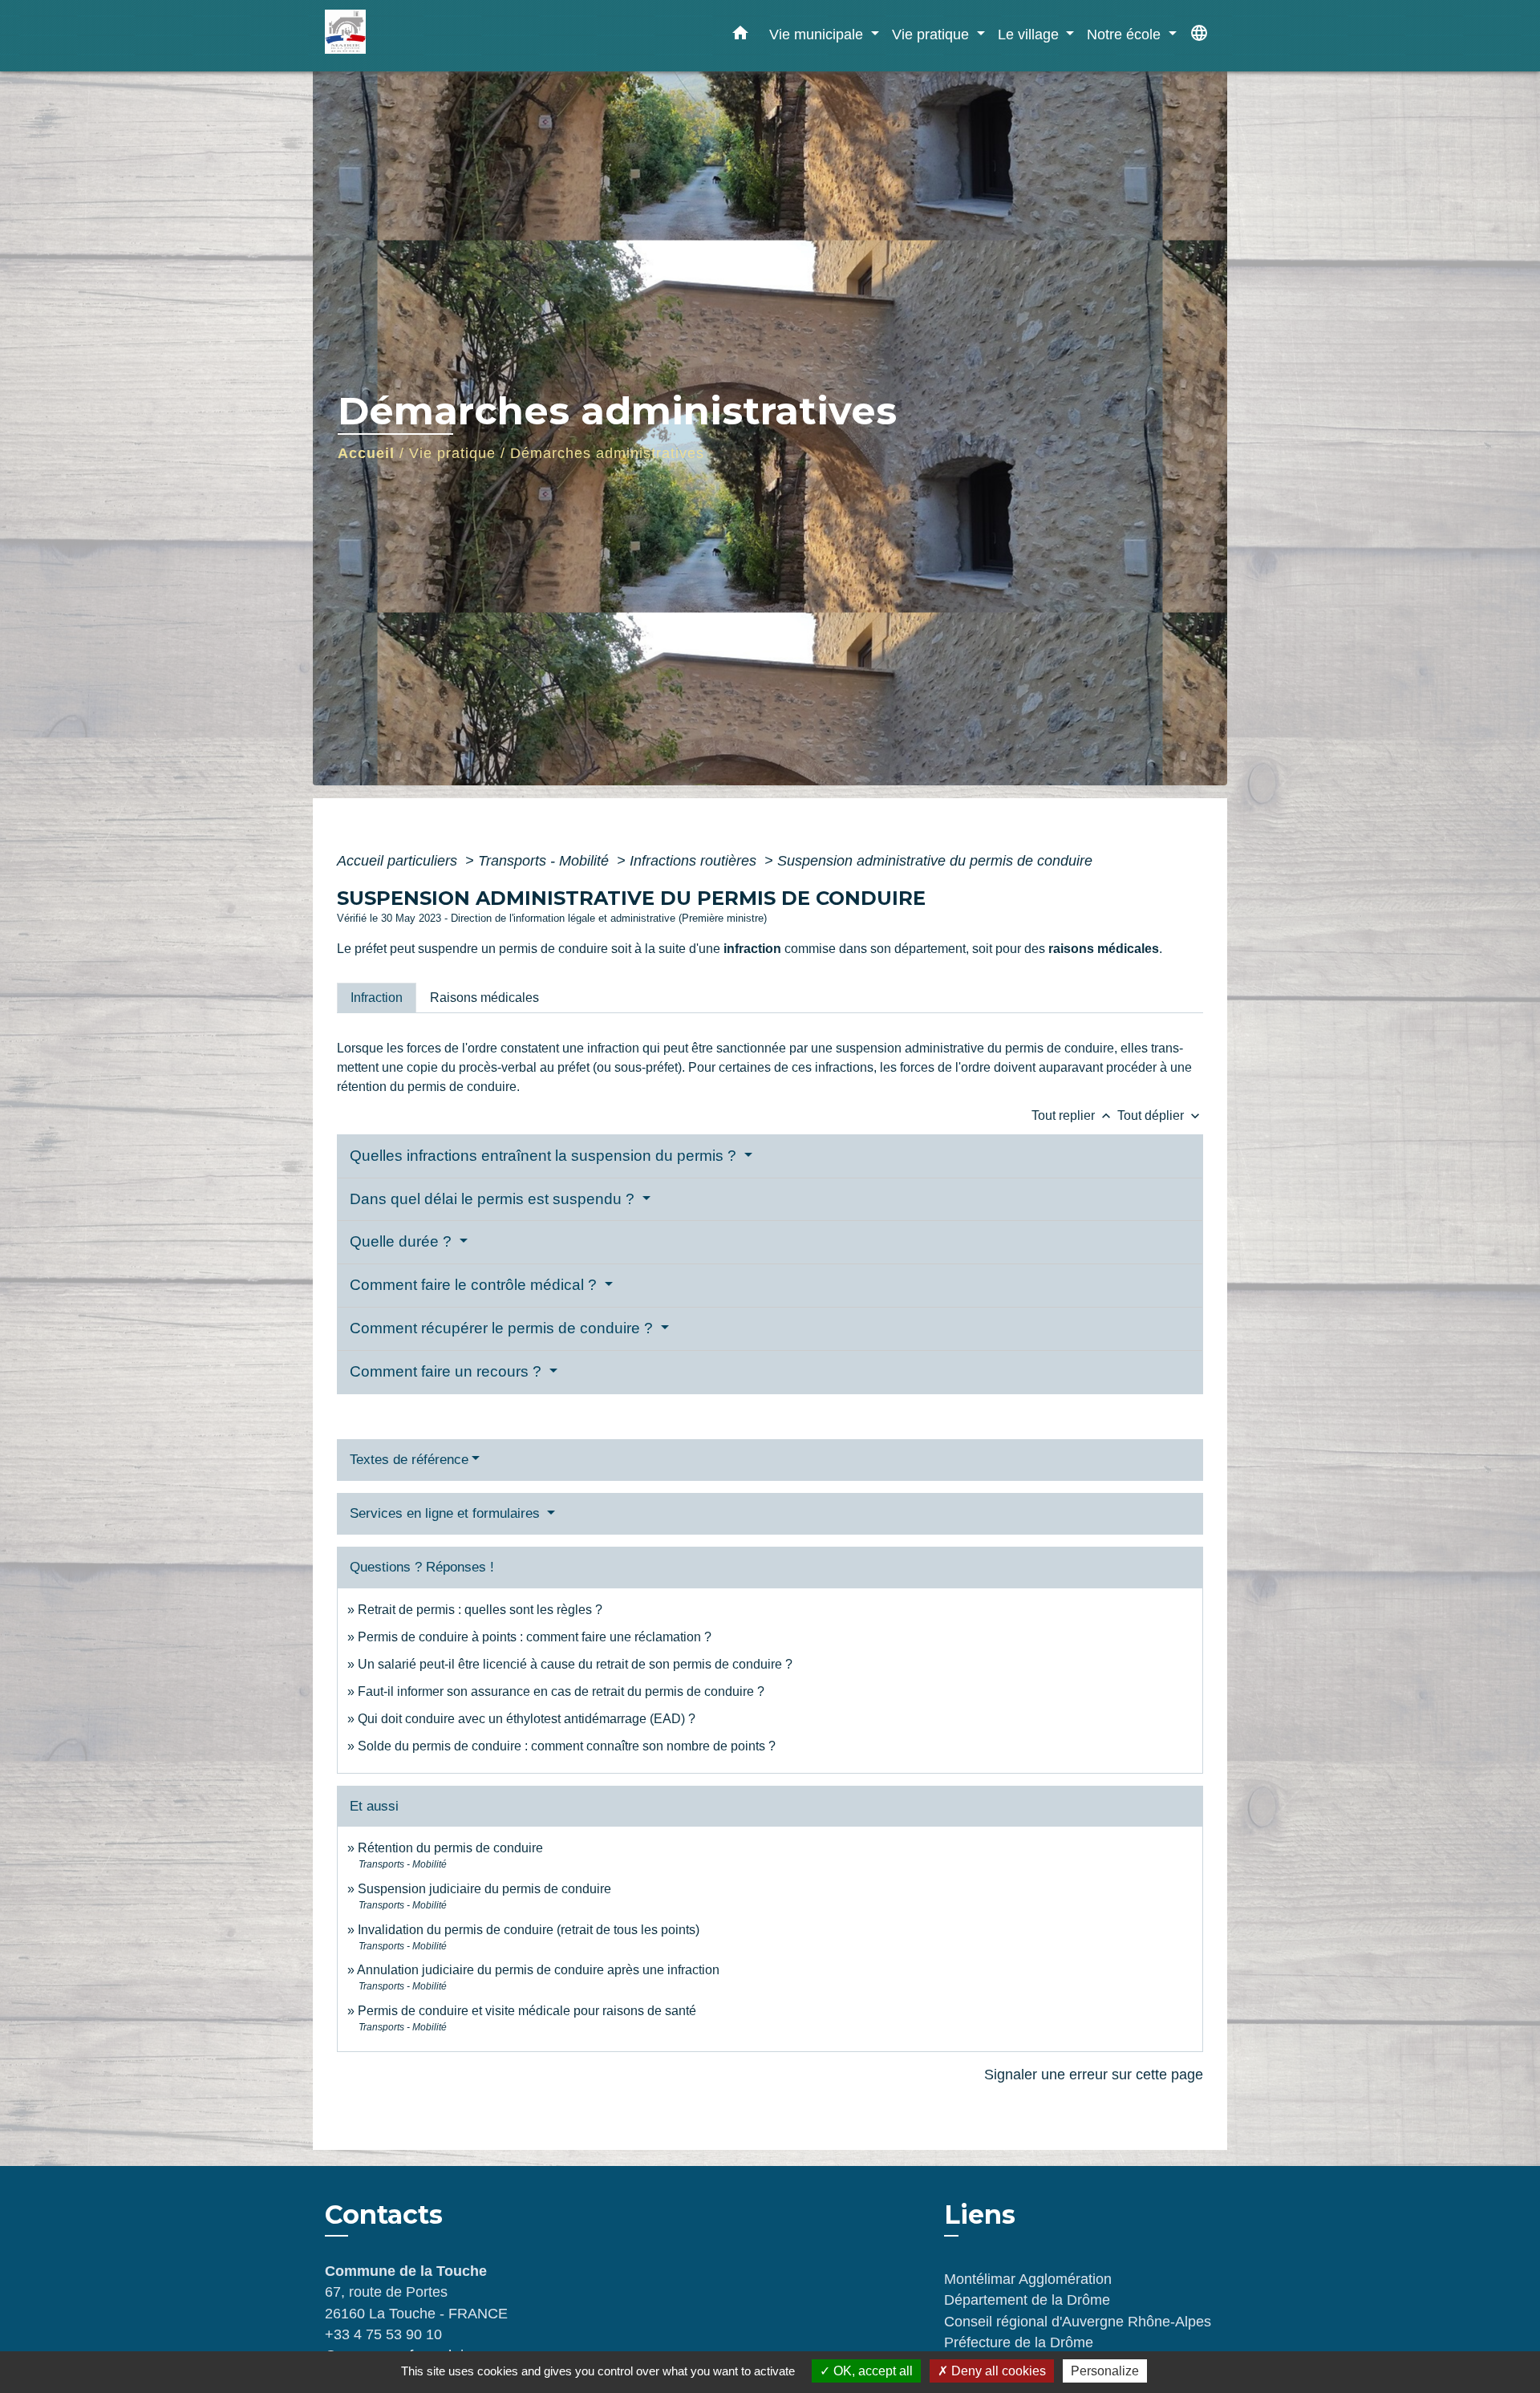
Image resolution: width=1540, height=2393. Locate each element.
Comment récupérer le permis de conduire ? (503, 1328)
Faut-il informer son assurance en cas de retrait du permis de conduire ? (561, 1691)
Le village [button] (1030, 34)
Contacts (384, 2215)
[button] (740, 36)
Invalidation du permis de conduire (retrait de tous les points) (529, 1930)
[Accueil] (425, 36)
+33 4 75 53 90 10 (383, 2334)
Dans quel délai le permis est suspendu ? (494, 1199)
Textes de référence (409, 1460)
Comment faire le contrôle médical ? (475, 1285)
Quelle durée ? (403, 1241)
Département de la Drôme (1027, 2300)
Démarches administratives (607, 453)
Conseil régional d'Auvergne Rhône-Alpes (1078, 2322)
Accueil (366, 453)
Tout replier (1073, 1115)
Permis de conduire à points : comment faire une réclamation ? (535, 1637)
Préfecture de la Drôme (1019, 2342)
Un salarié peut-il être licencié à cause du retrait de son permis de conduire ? (575, 1664)
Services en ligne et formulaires (447, 1513)
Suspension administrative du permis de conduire (935, 861)
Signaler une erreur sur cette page (1094, 2075)
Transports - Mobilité (545, 861)
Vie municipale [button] (818, 34)
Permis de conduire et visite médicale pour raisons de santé (527, 2011)
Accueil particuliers (399, 861)
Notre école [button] (1126, 34)
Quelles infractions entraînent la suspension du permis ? (545, 1156)
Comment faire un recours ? (448, 1371)
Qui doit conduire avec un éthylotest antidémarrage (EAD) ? (527, 1719)
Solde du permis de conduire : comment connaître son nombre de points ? (567, 1746)
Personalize (1105, 2371)
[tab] (377, 998)
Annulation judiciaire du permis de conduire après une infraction (538, 1970)
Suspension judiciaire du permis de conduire (484, 1889)
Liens (980, 2215)
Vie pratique (452, 453)
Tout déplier (1160, 1115)
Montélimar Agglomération (1028, 2279)
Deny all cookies (997, 2371)
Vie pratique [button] (932, 34)
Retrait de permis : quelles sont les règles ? (480, 1610)
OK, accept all (871, 2371)
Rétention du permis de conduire (450, 1848)
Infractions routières (695, 861)
